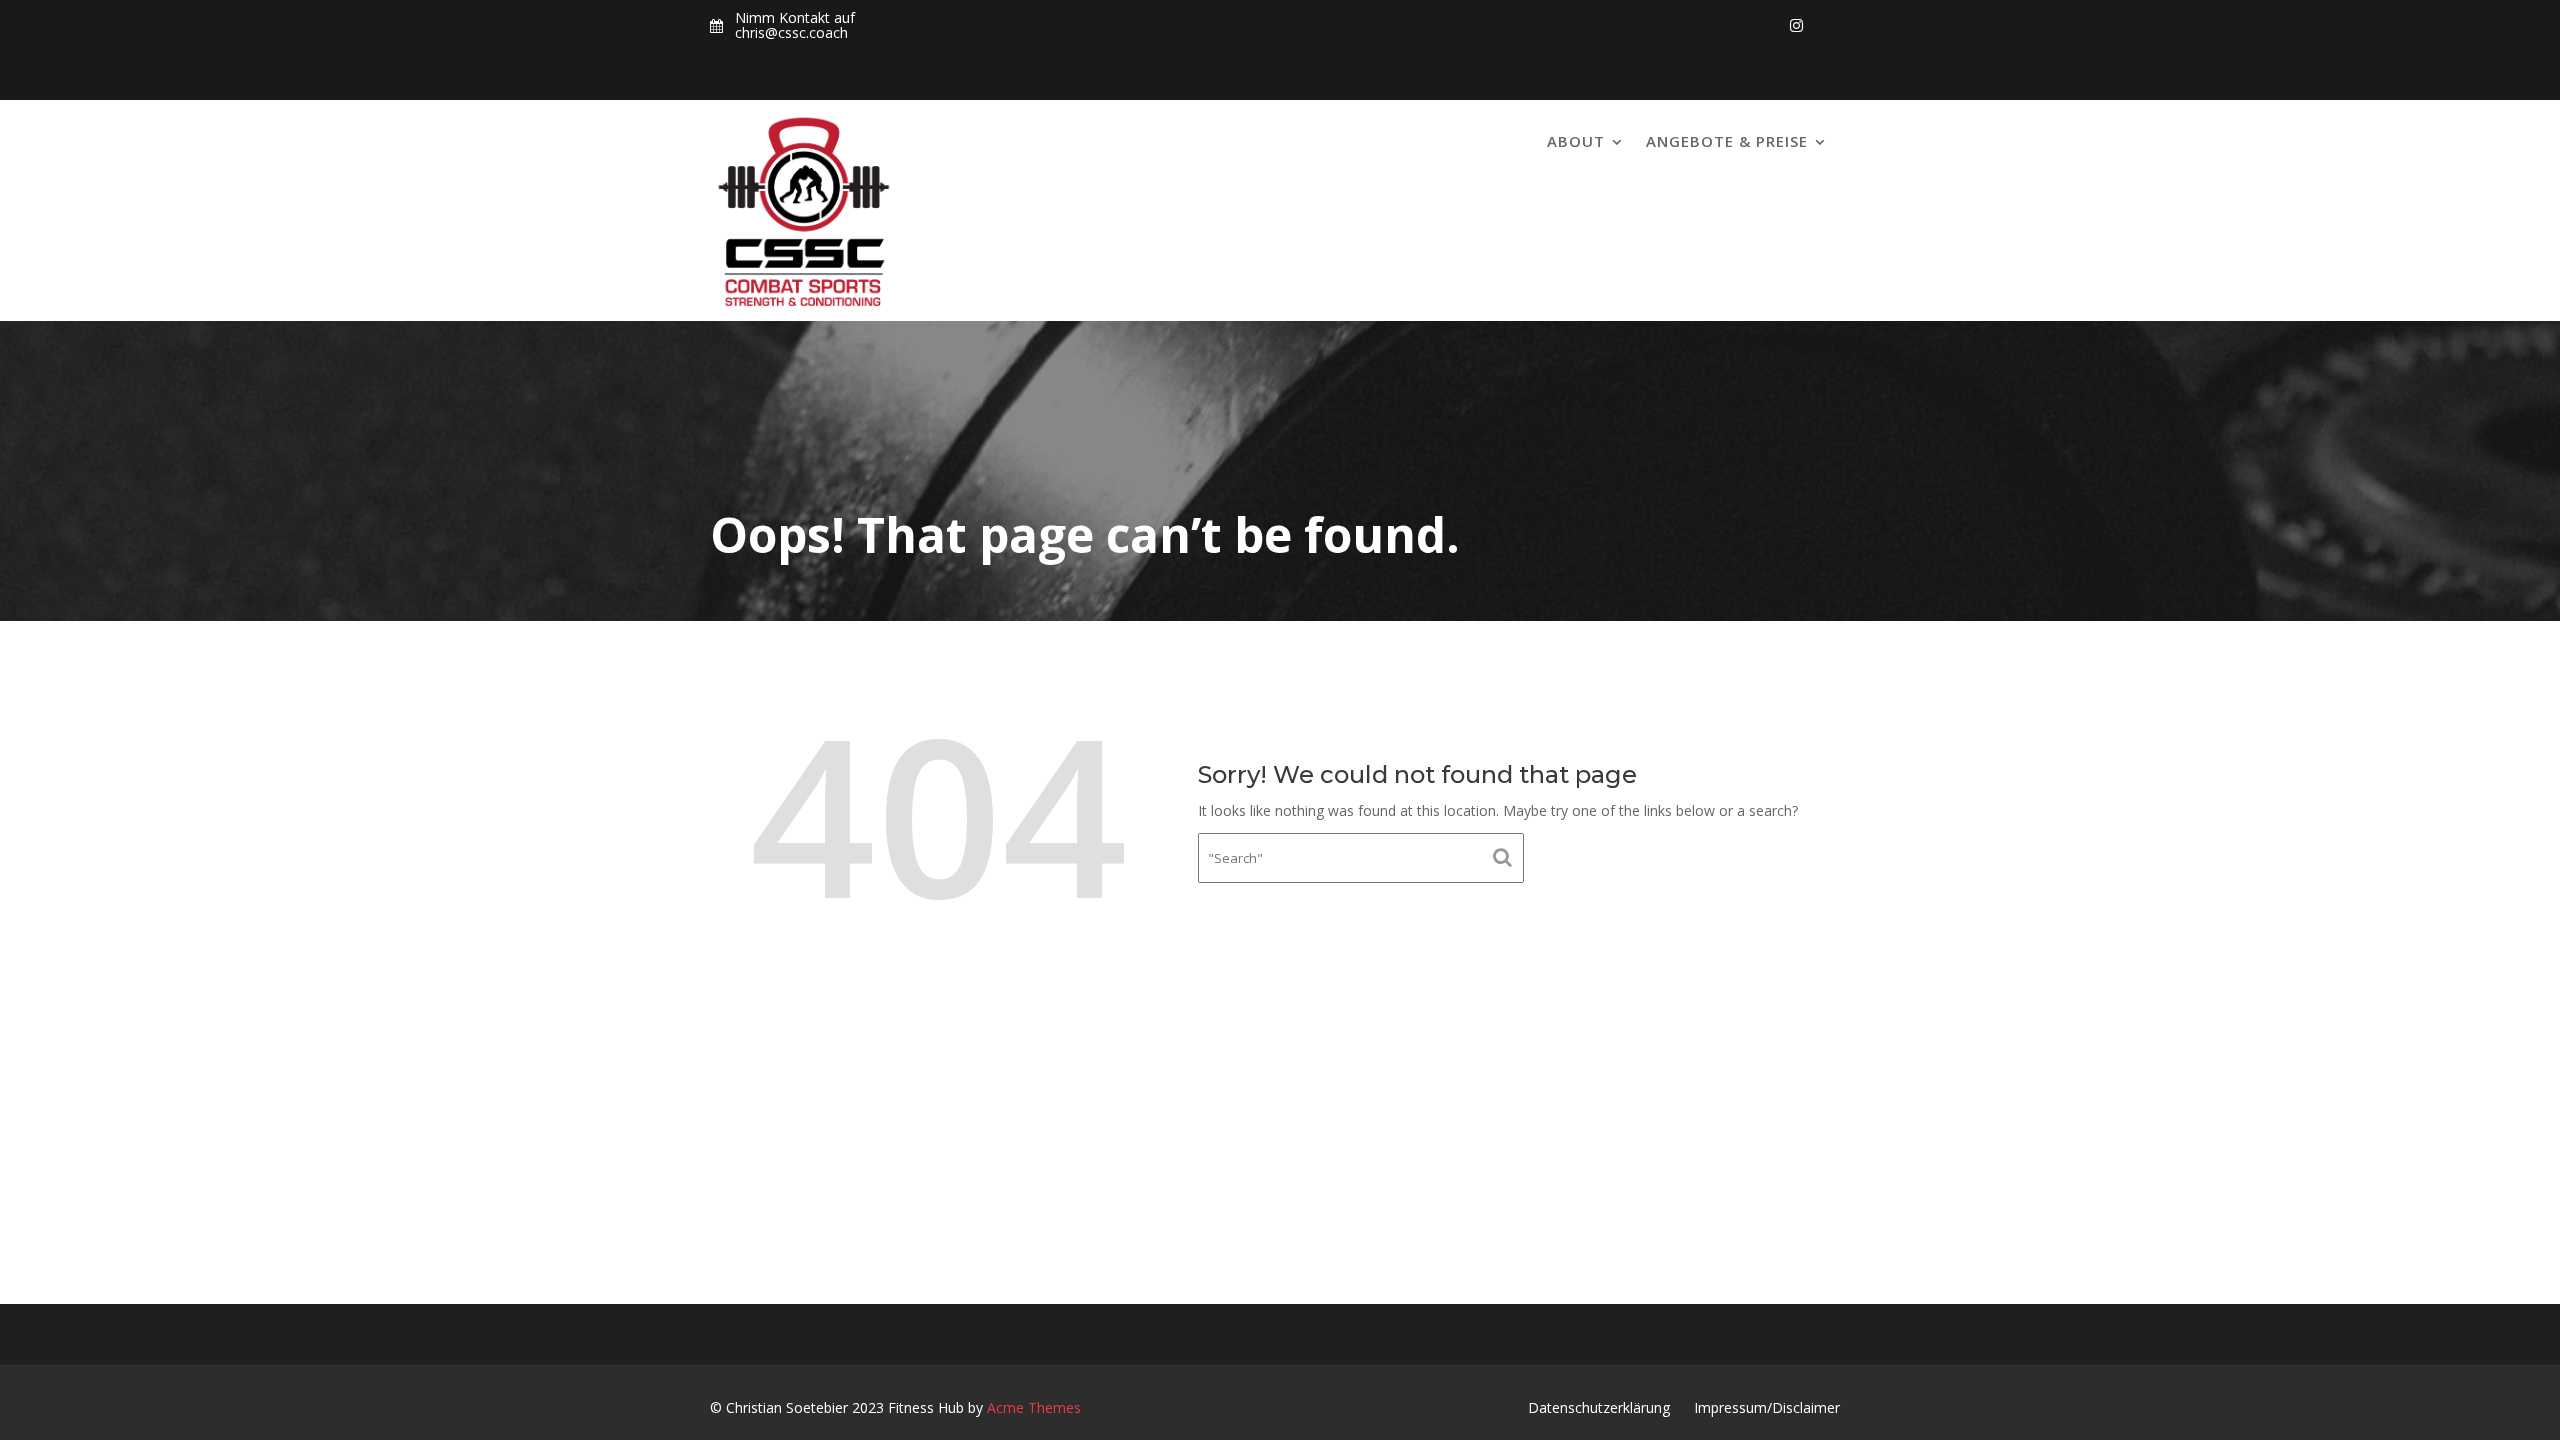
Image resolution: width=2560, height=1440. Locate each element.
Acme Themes (1034, 1407)
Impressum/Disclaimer (1767, 1407)
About (1576, 141)
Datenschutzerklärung (1599, 1407)
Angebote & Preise (1727, 141)
